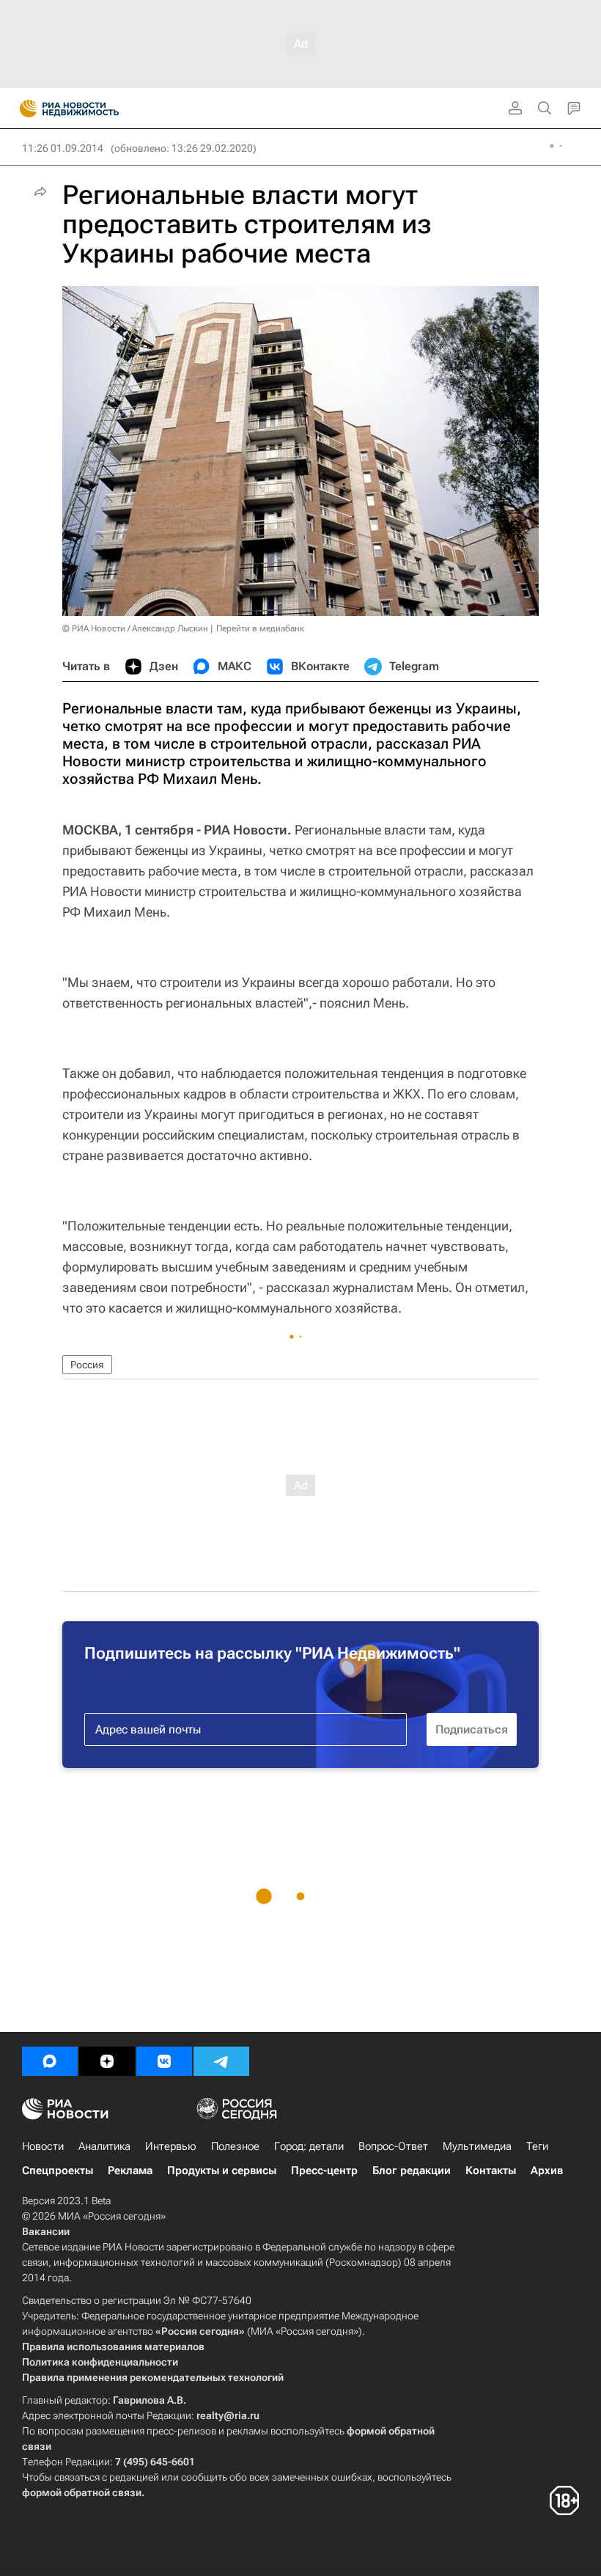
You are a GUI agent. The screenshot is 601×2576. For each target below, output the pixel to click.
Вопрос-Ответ (393, 2146)
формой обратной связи (82, 2492)
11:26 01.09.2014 (63, 148)
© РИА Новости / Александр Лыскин (135, 628)
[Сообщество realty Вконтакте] (164, 2061)
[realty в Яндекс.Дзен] (107, 2061)
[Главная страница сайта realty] (95, 109)
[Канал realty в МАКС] (50, 2061)
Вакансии (46, 2231)
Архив (547, 2170)
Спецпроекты (58, 2170)
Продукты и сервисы (222, 2170)
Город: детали (309, 2146)
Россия (87, 1365)
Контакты (491, 2170)
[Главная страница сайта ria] (24, 109)
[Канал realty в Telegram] (221, 2061)
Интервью (171, 2146)
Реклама (130, 2170)
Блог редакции (412, 2170)
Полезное (235, 2146)
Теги (537, 2146)
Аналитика (104, 2146)
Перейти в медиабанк (260, 628)
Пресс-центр (324, 2170)
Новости (43, 2146)
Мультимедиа (477, 2146)
